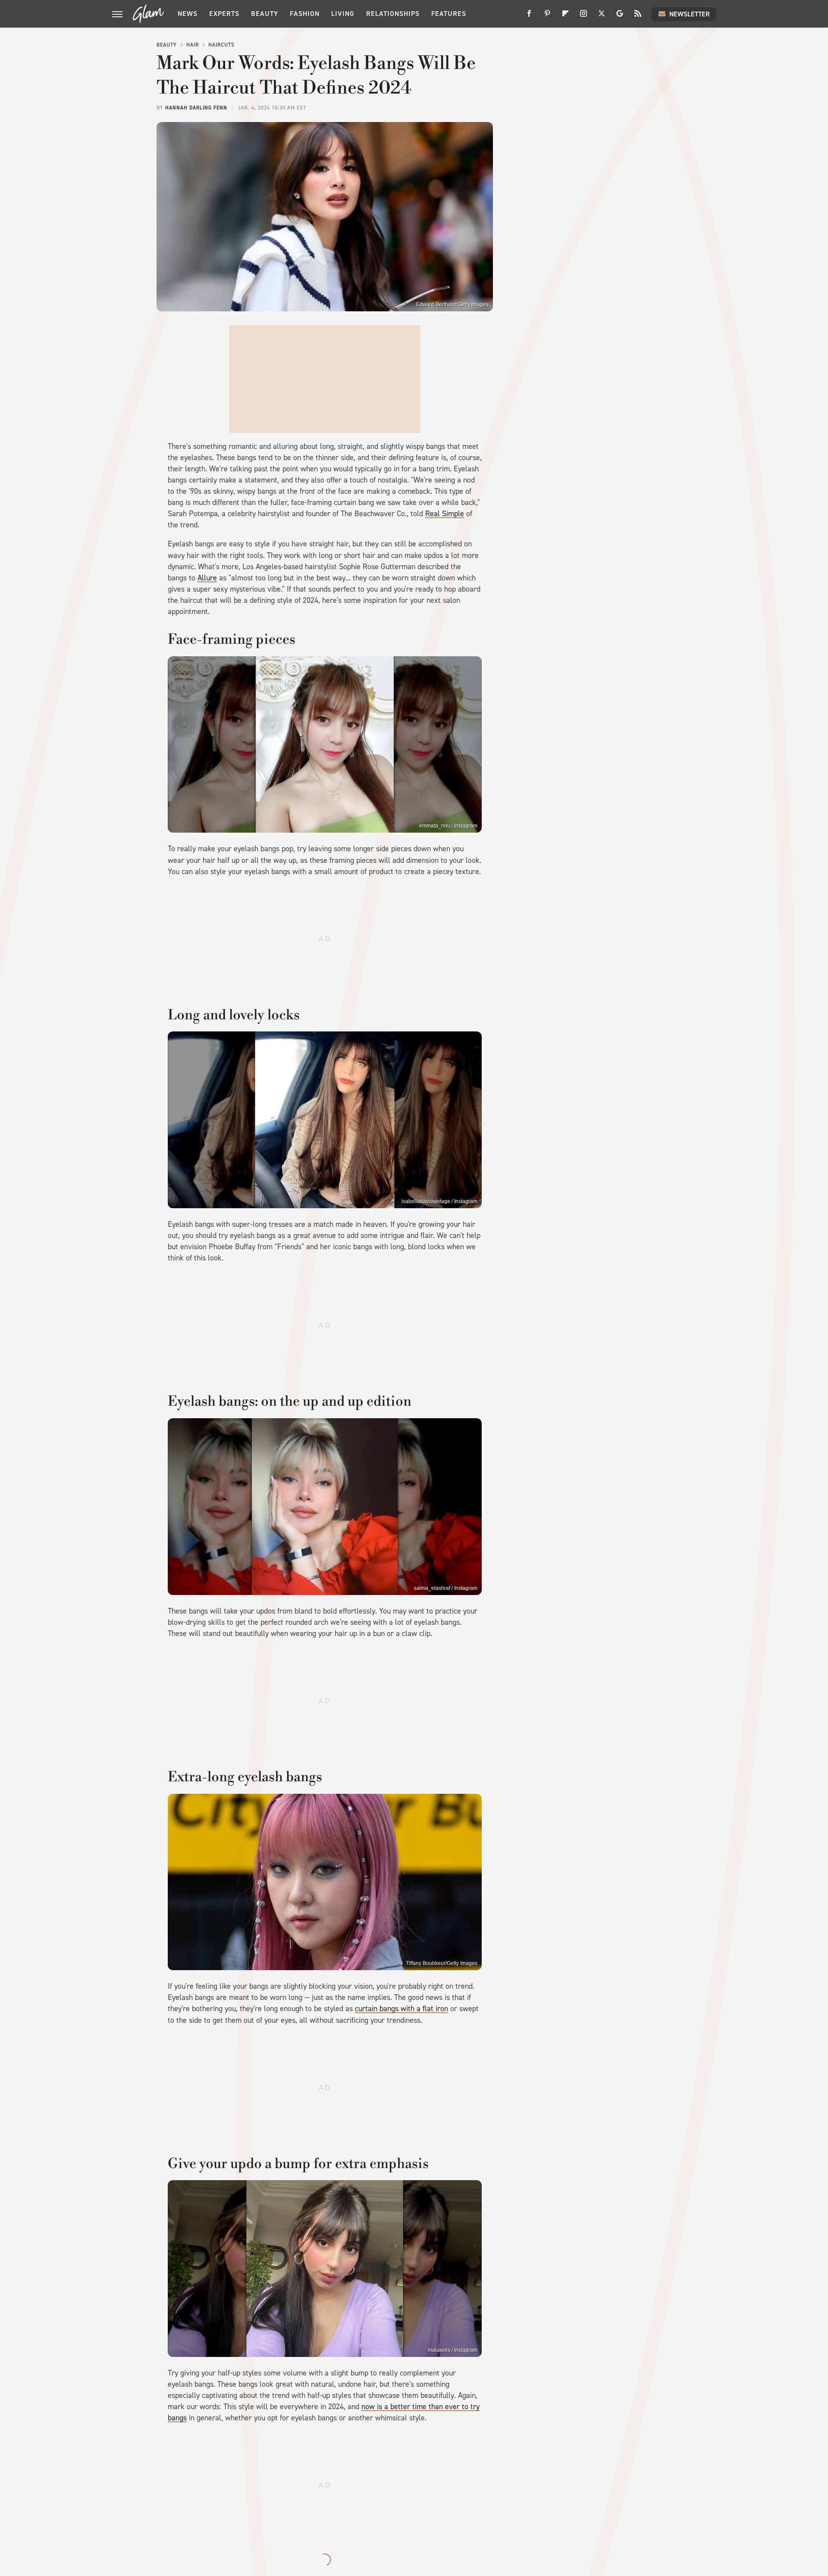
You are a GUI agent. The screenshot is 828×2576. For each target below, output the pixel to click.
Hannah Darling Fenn (196, 108)
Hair (193, 45)
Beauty (265, 14)
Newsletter (690, 14)
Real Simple (445, 514)
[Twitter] (602, 17)
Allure (207, 578)
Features (449, 14)
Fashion (305, 14)
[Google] (620, 17)
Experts (224, 14)
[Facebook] (529, 17)
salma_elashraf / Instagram (446, 1588)
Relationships (393, 14)
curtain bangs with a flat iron (401, 2009)
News (188, 14)
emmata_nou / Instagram (448, 826)
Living (343, 14)
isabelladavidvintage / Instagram (439, 1201)
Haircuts (221, 45)
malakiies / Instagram (453, 2350)
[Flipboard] (565, 17)
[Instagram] (583, 17)
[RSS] (638, 17)
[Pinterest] (547, 17)
